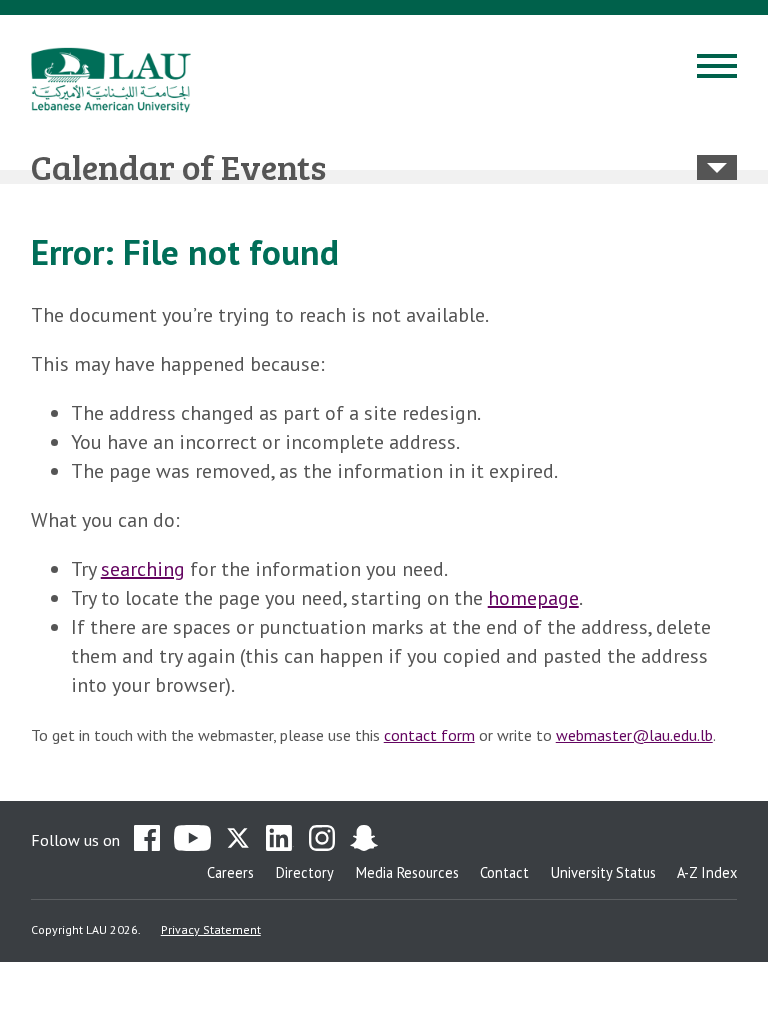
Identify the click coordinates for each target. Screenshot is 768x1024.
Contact (504, 872)
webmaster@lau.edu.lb (634, 735)
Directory (305, 872)
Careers (230, 872)
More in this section (717, 167)
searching (143, 569)
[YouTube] (192, 840)
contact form (429, 735)
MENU (717, 69)
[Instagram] (322, 840)
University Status (603, 872)
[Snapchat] (364, 840)
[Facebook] (147, 840)
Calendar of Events (178, 166)
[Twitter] (238, 840)
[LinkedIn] (280, 840)
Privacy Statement (211, 929)
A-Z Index (707, 872)
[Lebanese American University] (111, 80)
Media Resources (407, 872)
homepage (533, 598)
